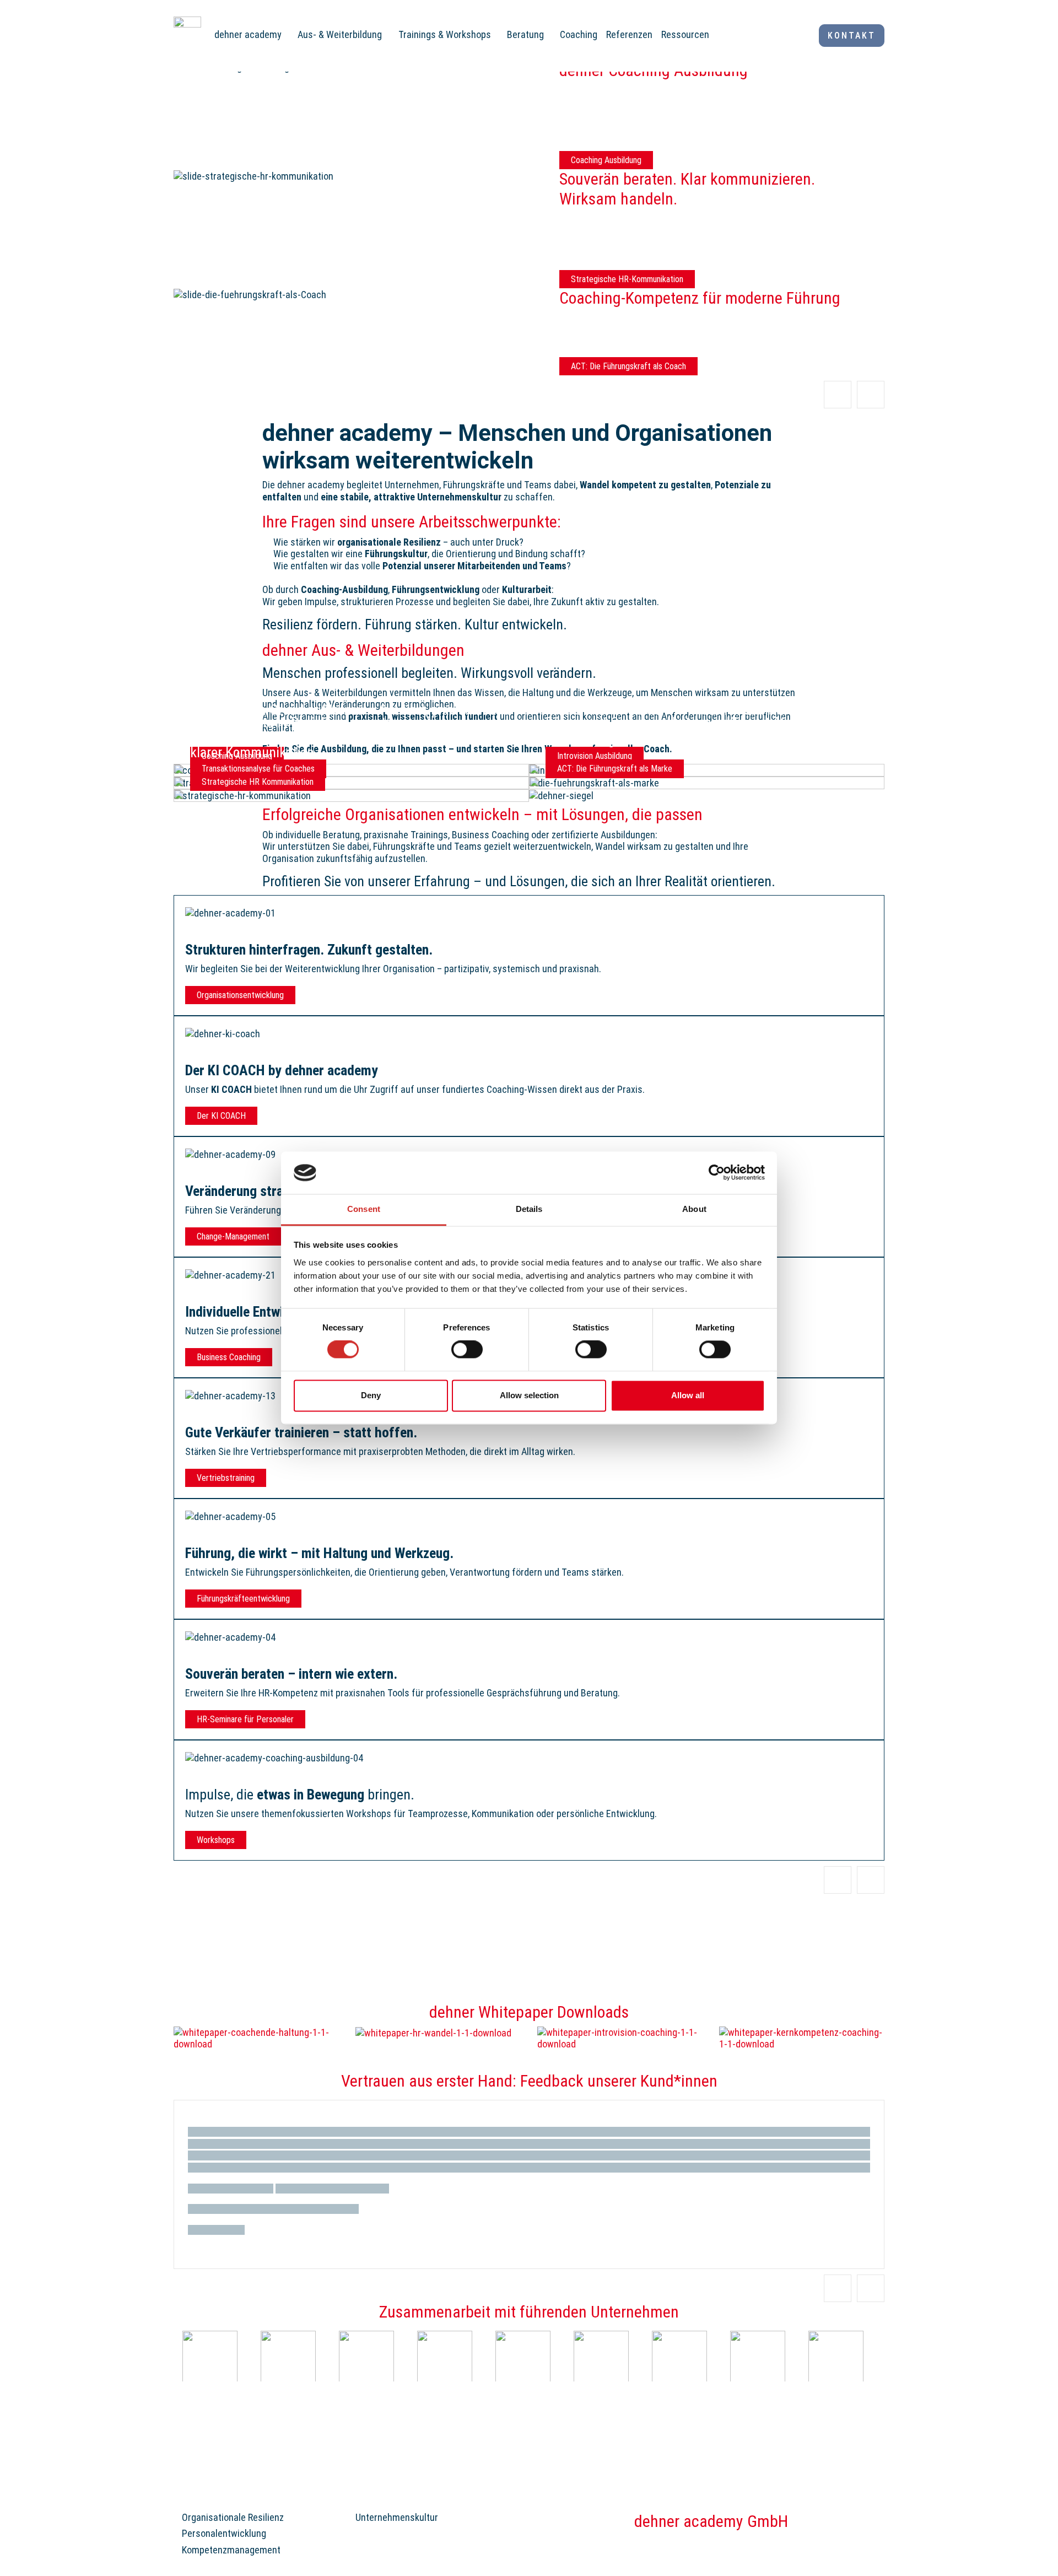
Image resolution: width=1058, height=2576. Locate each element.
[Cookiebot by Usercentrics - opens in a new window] (717, 1173)
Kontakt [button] (852, 36)
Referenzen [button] (629, 34)
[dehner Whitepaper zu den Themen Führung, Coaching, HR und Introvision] (256, 2037)
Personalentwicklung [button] (224, 2533)
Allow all (688, 1395)
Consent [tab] (364, 1209)
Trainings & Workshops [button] (445, 34)
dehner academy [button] (248, 34)
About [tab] (694, 1209)
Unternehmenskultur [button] (397, 2517)
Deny (371, 1395)
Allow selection (529, 1395)
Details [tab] (529, 1209)
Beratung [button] (525, 34)
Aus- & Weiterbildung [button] (340, 34)
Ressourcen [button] (685, 34)
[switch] (467, 1350)
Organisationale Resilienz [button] (233, 2517)
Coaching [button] (579, 34)
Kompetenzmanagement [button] (231, 2550)
